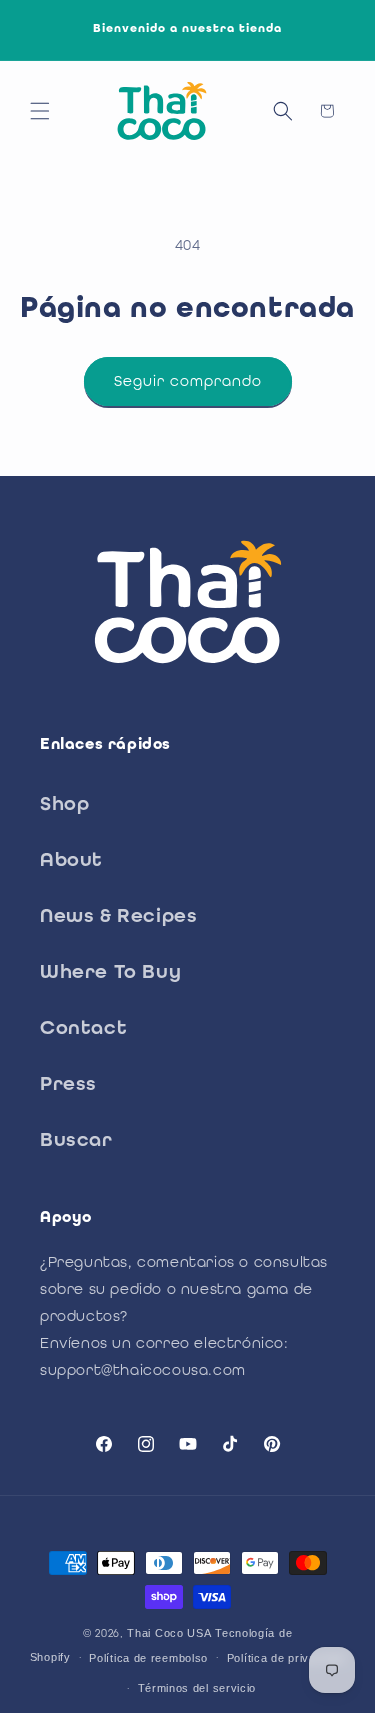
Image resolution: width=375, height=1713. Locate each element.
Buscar (76, 1139)
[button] (40, 111)
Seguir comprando (188, 380)
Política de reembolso (148, 1658)
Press (68, 1083)
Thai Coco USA (169, 1633)
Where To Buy (110, 971)
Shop (64, 803)
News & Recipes (118, 915)
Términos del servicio (197, 1688)
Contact (83, 1027)
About (71, 859)
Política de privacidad (286, 1658)
